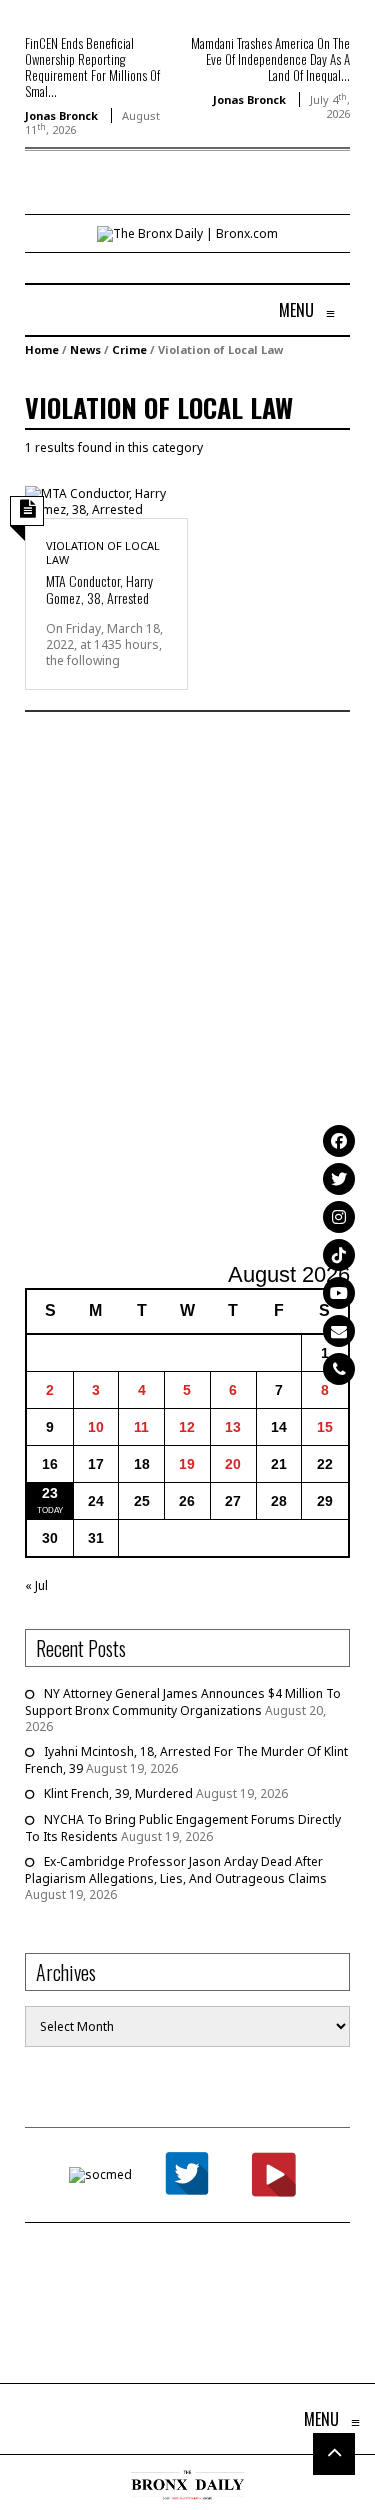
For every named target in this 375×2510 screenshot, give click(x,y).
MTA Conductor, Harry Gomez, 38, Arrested (99, 589)
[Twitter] (339, 1179)
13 (233, 1427)
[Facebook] (339, 1141)
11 (141, 1427)
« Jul (36, 1585)
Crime (129, 349)
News (85, 349)
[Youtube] (339, 1293)
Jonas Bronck (61, 115)
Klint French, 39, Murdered (118, 1793)
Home (42, 349)
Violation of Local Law (103, 552)
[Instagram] (339, 1217)
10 (96, 1427)
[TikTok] (339, 1255)
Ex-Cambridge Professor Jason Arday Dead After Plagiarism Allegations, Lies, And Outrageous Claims (176, 1870)
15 (325, 1427)
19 (187, 1464)
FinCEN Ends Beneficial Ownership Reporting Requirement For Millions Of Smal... (92, 67)
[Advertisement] (187, 989)
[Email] (339, 1331)
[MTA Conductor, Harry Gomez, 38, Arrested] (106, 500)
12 (187, 1427)
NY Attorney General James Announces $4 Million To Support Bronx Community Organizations (183, 1702)
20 (233, 1464)
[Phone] (339, 1369)
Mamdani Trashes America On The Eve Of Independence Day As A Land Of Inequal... (270, 59)
